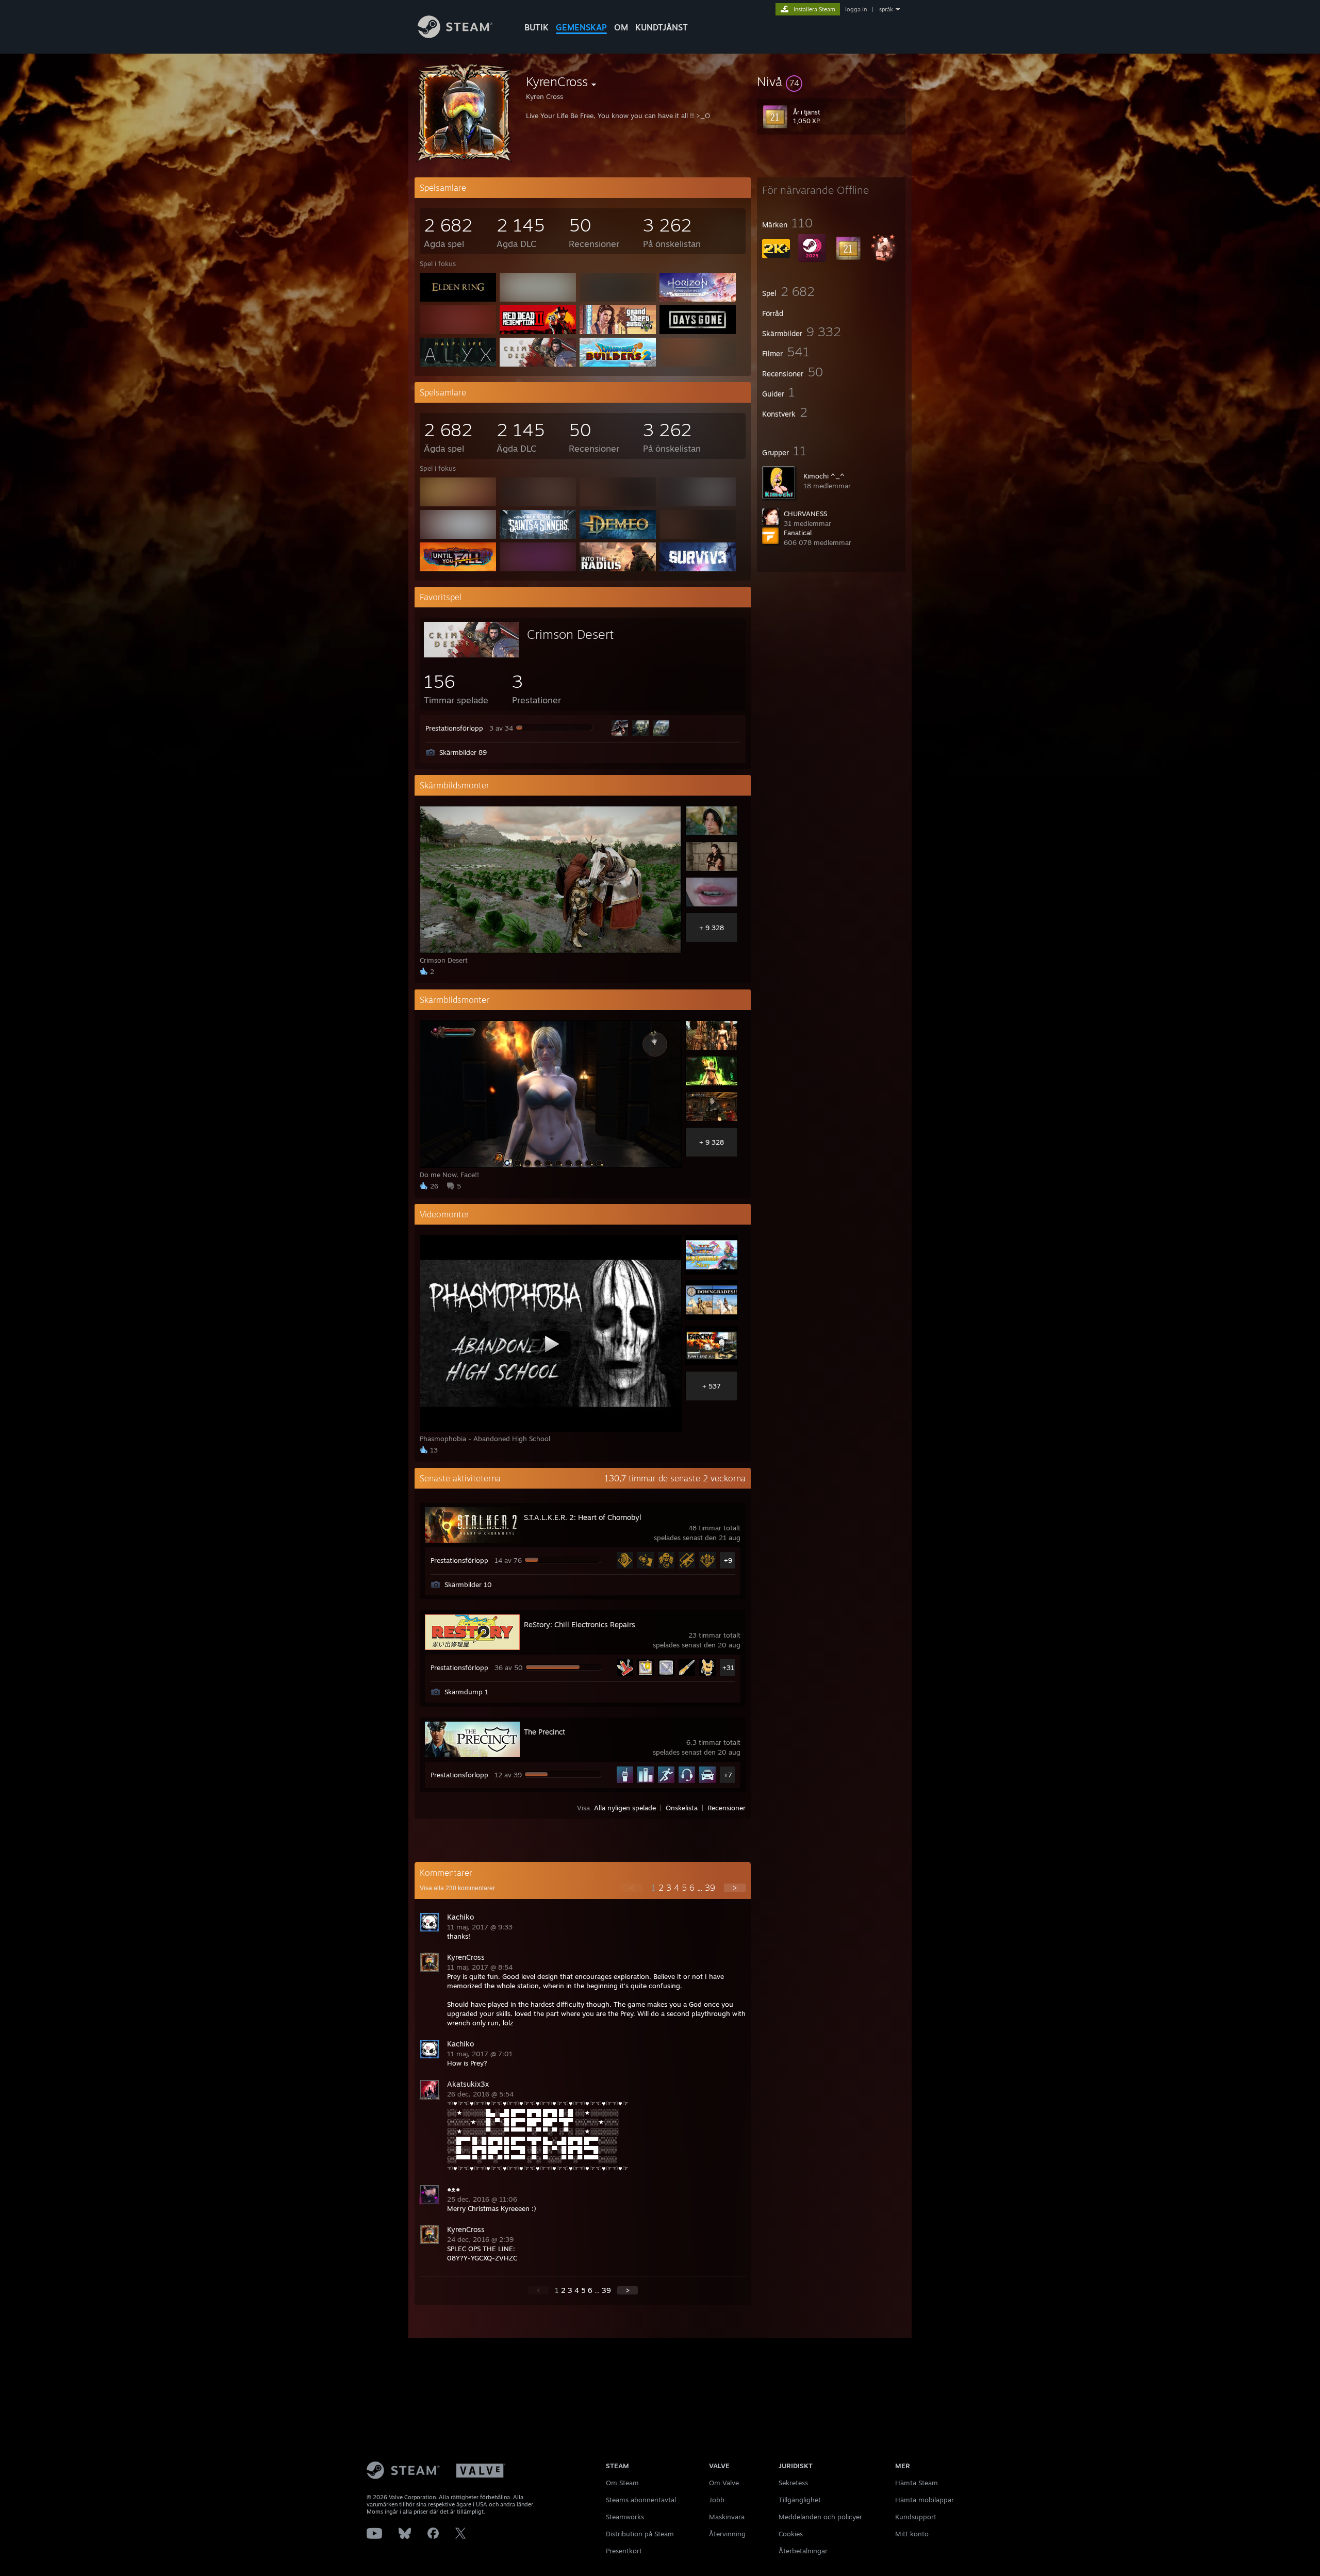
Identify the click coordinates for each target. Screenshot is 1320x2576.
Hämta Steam (917, 2483)
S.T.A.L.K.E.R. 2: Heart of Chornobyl (583, 1517)
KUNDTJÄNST (662, 27)
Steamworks (625, 2517)
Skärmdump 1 (466, 1692)
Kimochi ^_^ (824, 476)
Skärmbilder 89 (463, 752)
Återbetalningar (803, 2551)
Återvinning (727, 2534)
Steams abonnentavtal (641, 2500)
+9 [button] (728, 1560)
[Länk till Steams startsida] (455, 35)
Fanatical (798, 533)
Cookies (791, 2534)
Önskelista (682, 1808)
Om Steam (622, 2483)
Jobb (717, 2500)
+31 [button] (728, 1667)
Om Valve (724, 2483)
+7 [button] (728, 1775)
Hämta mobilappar (925, 2500)
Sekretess (793, 2483)
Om (621, 27)
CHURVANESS (805, 514)
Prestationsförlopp (454, 728)
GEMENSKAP (581, 27)
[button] (831, 81)
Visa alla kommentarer (457, 1888)
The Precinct (544, 1732)
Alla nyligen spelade (625, 1808)
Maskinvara (727, 2517)
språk (886, 9)
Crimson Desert (570, 634)
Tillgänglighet (800, 2500)
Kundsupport (916, 2517)
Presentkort (624, 2551)
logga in (856, 9)
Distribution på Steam (640, 2534)
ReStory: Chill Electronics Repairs (580, 1624)
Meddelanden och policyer (820, 2517)
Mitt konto (912, 2534)
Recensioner (727, 1808)
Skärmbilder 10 (468, 1584)
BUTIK (537, 27)
